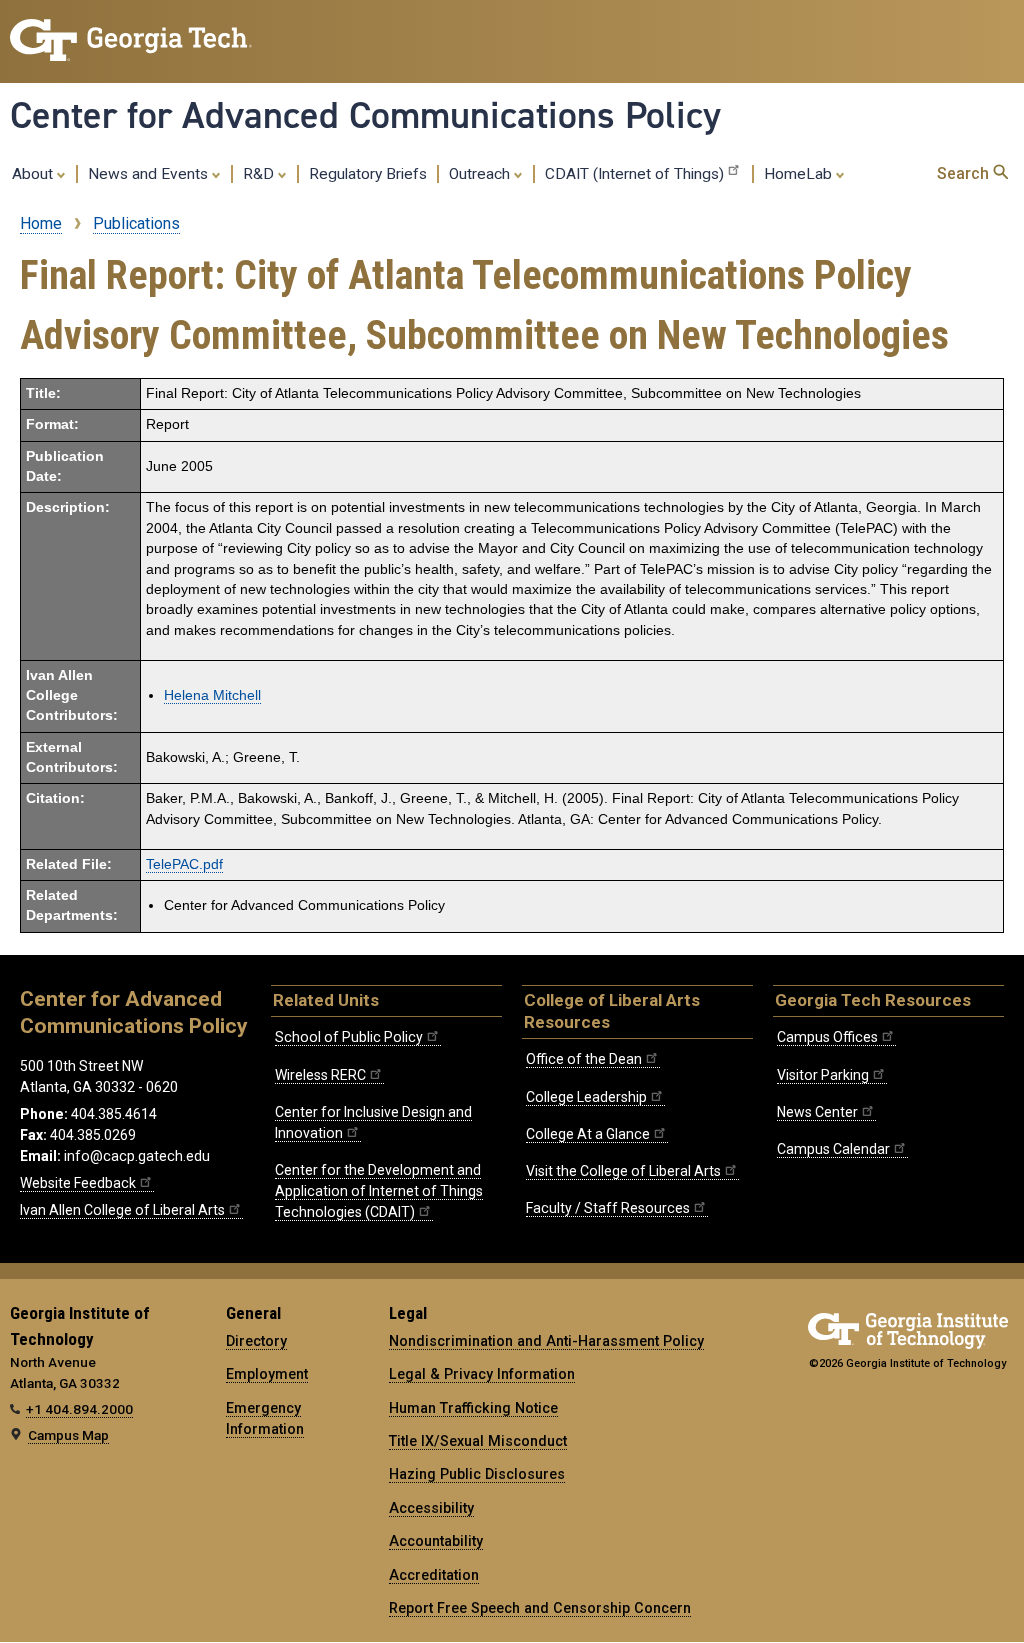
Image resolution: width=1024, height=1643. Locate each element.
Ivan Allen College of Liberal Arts (122, 1210)
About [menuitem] (34, 174)
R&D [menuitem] (260, 174)
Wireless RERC (320, 1075)
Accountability (436, 1541)
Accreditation (434, 1575)
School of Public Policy (349, 1037)
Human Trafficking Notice (473, 1408)
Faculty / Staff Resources (608, 1208)
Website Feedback (78, 1183)
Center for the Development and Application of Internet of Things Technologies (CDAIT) (379, 1191)
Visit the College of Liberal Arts (623, 1171)
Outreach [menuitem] (481, 174)
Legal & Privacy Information (482, 1374)
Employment (267, 1374)
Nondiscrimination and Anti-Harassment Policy (546, 1341)
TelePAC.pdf (184, 864)
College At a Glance (588, 1134)
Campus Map (68, 1435)
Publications (136, 223)
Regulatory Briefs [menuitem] (368, 174)
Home (41, 223)
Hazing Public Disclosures (477, 1474)
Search (965, 173)
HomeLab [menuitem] (800, 174)
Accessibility (431, 1508)
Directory (256, 1341)
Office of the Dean (584, 1059)
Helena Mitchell (212, 695)
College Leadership (586, 1097)
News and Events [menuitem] (150, 174)
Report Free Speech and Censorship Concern (540, 1608)
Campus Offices (827, 1037)
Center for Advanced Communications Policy (365, 115)
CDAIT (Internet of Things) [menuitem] (634, 174)
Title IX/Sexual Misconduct (478, 1441)
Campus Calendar (833, 1149)
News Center (817, 1112)
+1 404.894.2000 (79, 1409)
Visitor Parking (823, 1075)
